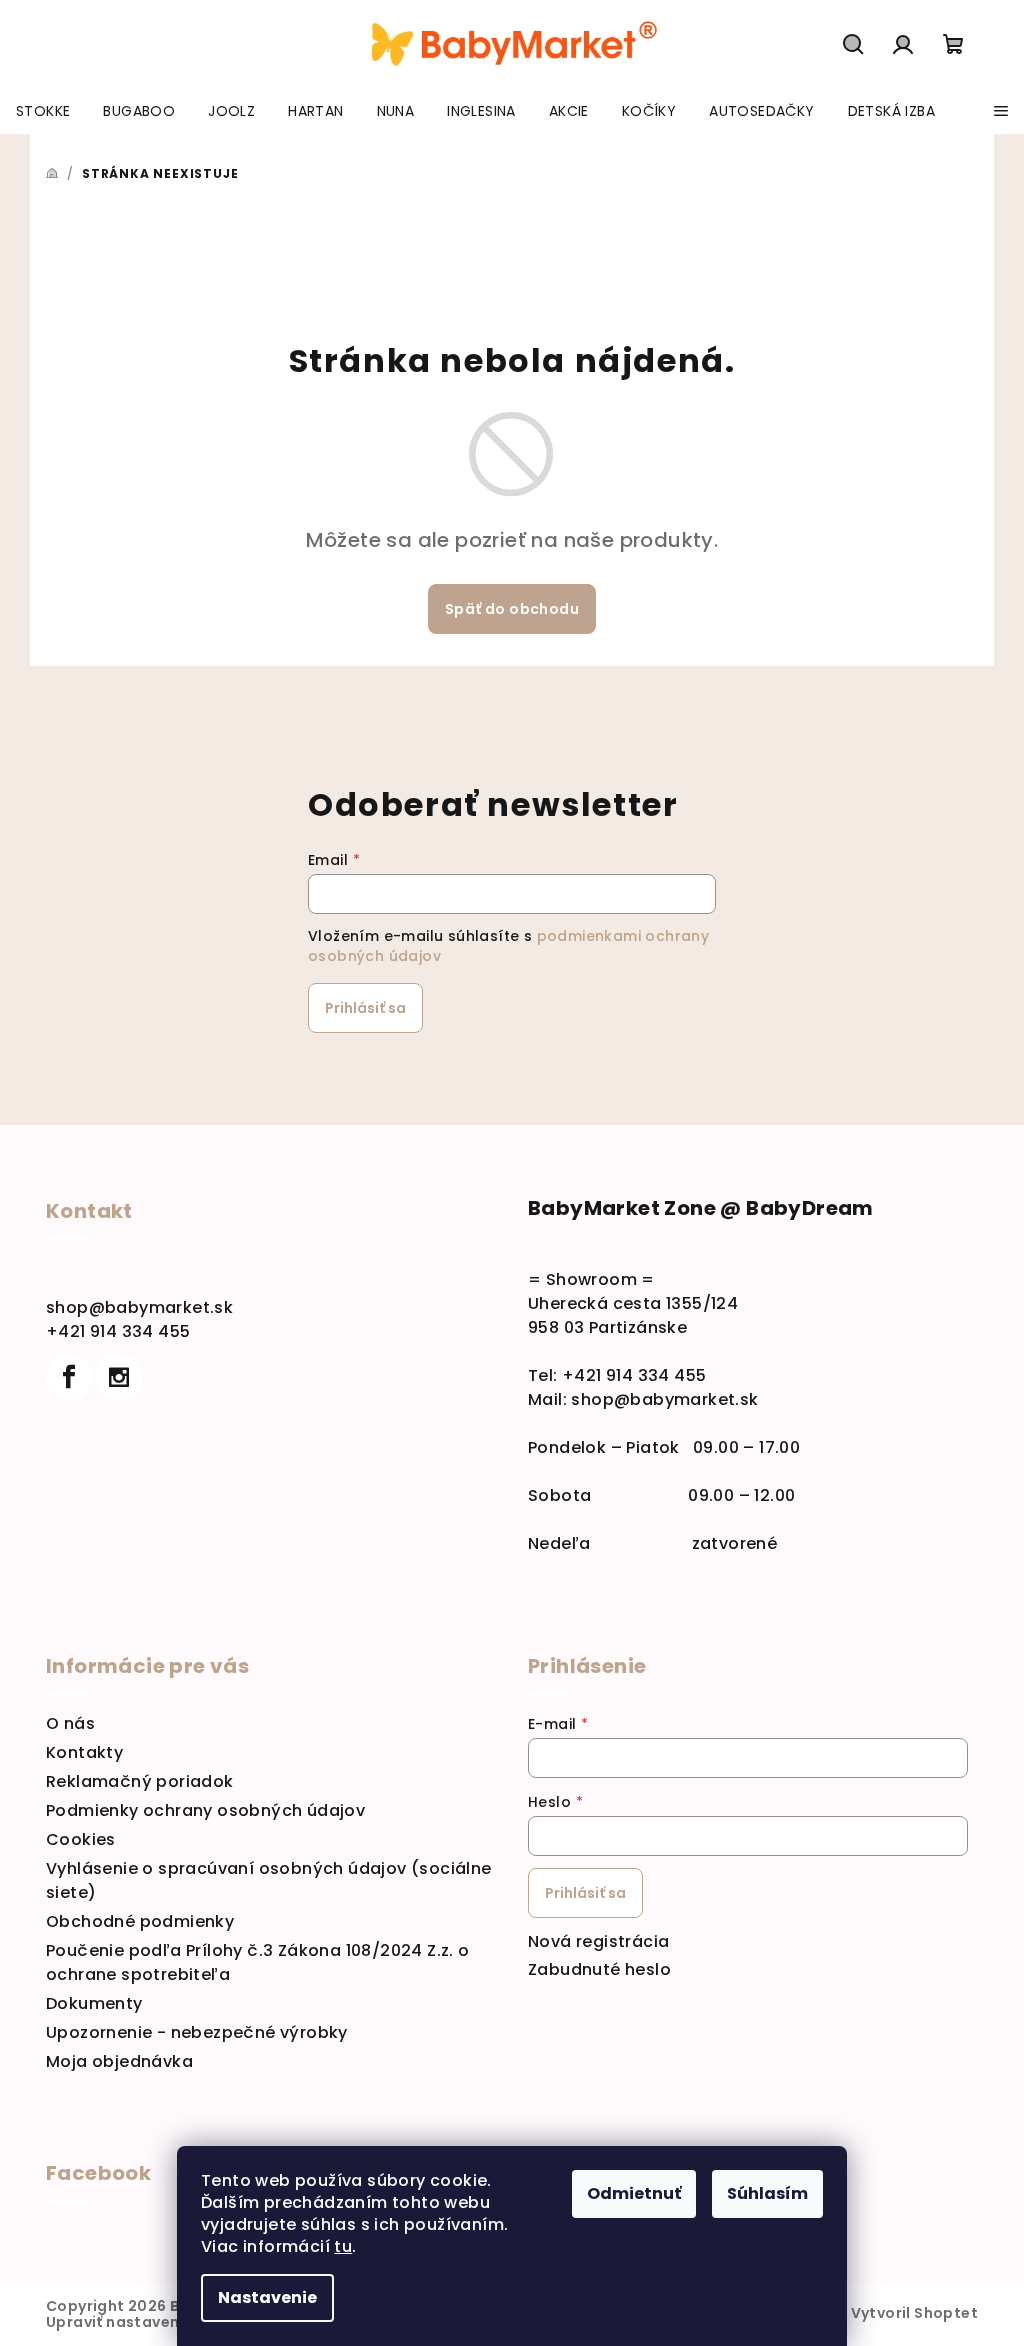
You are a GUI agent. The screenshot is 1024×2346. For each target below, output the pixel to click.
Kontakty (84, 1752)
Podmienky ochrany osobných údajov (205, 1810)
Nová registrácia (598, 1941)
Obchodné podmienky (140, 1921)
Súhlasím (767, 2193)
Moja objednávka (119, 2061)
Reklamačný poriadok (140, 1781)
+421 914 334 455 (118, 1331)
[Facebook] (69, 1377)
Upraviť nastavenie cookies (151, 2322)
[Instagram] (119, 1377)
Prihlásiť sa (365, 1008)
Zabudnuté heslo (599, 1969)
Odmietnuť (634, 2193)
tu (343, 2246)
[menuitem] (43, 111)
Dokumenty (94, 2003)
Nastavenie (267, 2297)
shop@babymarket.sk (139, 1307)
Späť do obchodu (512, 609)
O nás (70, 1723)
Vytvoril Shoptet (914, 2313)
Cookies (81, 1839)
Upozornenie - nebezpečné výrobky (197, 2032)
